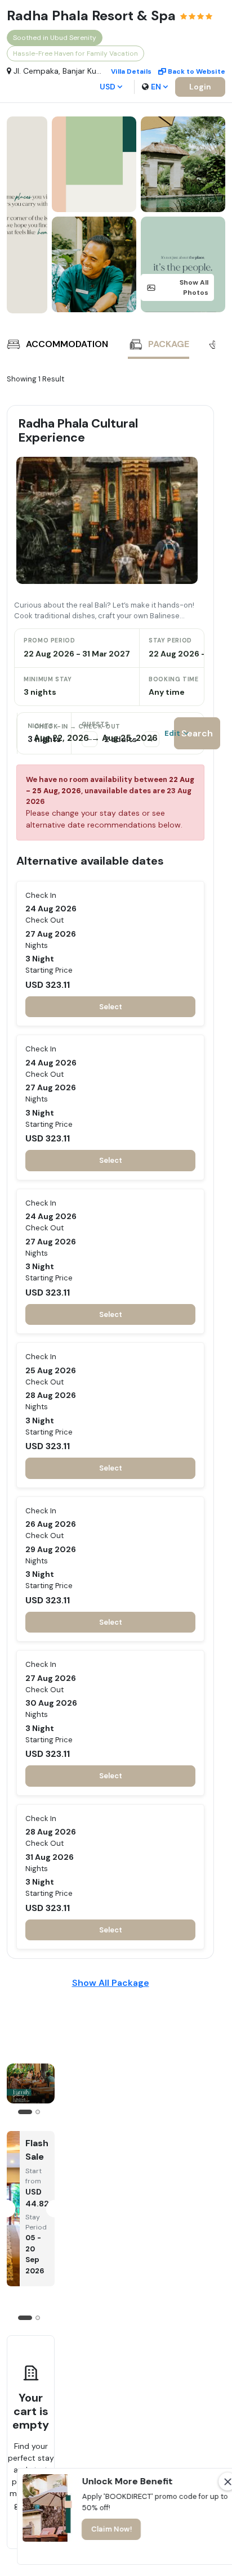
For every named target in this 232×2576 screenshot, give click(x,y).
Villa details (131, 71)
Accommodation (67, 344)
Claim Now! (111, 2529)
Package (169, 344)
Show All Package (111, 1983)
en (156, 87)
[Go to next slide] (204, 346)
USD (108, 87)
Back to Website (197, 71)
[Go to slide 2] (38, 2112)
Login (200, 87)
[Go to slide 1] (25, 2112)
